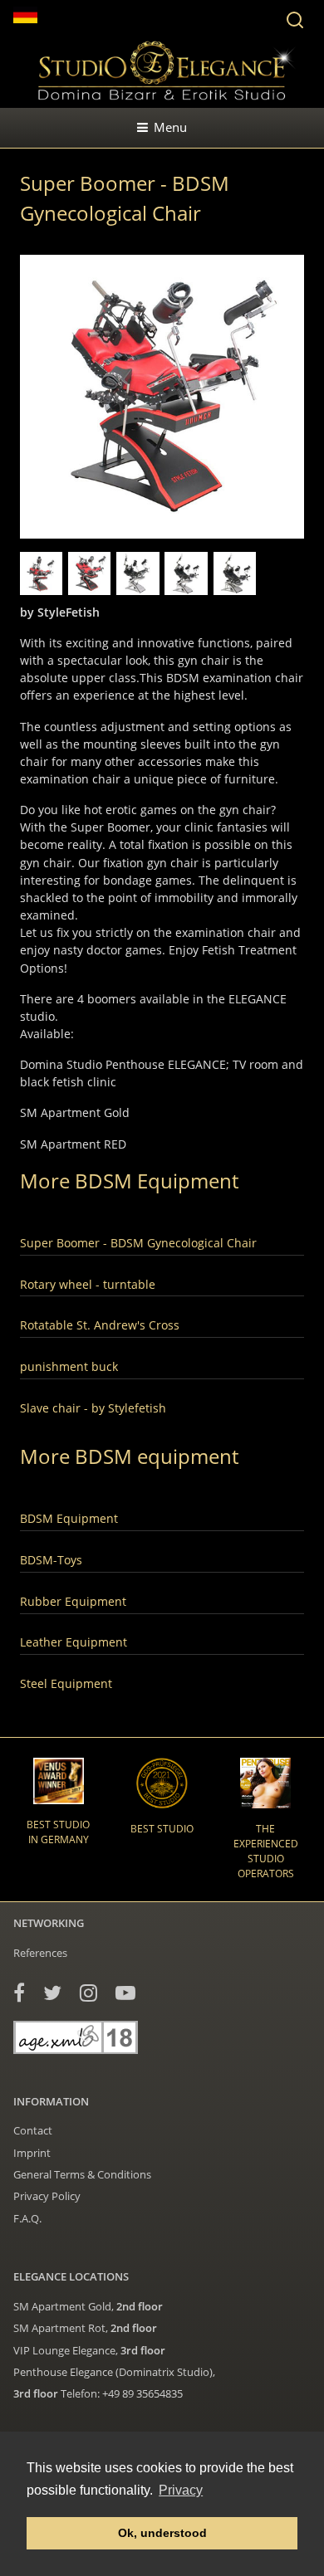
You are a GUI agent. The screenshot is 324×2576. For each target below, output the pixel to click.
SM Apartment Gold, (88, 2306)
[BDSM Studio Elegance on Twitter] (52, 1992)
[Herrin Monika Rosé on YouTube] (125, 1992)
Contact (33, 2130)
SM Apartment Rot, (85, 2328)
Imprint (32, 2153)
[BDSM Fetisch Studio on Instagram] (88, 1992)
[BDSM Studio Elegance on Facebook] (19, 1992)
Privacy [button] (181, 2490)
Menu (170, 127)
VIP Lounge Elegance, (89, 2350)
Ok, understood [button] (162, 2533)
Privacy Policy (47, 2196)
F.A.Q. (27, 2218)
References (40, 1953)
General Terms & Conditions (82, 2174)
